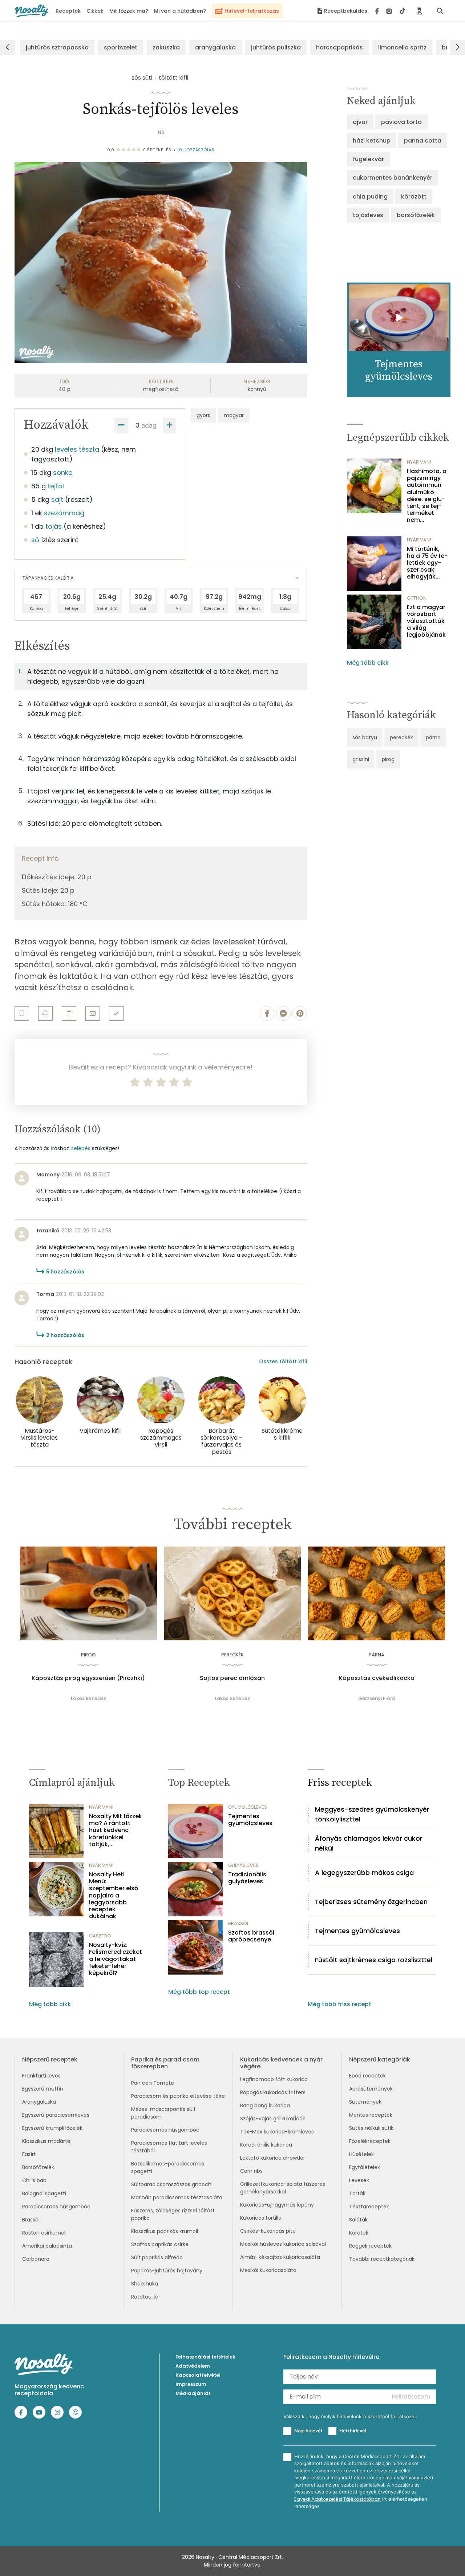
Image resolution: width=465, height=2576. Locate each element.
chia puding (370, 197)
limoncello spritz (402, 47)
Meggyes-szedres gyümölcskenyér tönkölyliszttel (372, 1814)
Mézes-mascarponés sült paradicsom (163, 2113)
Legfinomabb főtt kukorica (274, 2079)
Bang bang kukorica (265, 2105)
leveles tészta (77, 449)
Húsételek (361, 2154)
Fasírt (29, 2154)
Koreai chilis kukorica (266, 2145)
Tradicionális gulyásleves (247, 1878)
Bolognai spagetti (44, 2193)
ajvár (360, 122)
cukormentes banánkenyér (393, 178)
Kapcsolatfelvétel (198, 2375)
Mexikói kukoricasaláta (268, 2270)
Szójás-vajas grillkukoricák (273, 2119)
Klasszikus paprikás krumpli (165, 2231)
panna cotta (423, 141)
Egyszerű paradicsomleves (56, 2115)
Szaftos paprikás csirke (160, 2244)
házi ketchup (372, 141)
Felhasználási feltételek (205, 2357)
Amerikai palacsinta (47, 2246)
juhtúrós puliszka (276, 47)
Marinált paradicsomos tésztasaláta (177, 2197)
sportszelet (121, 47)
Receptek (68, 11)
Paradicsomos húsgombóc (56, 2207)
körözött (414, 197)
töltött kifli (173, 78)
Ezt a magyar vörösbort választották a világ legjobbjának (426, 621)
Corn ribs (251, 2171)
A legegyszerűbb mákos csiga (364, 1873)
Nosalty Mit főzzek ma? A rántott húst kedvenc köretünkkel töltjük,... (116, 1830)
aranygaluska (215, 47)
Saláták (358, 2220)
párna (433, 737)
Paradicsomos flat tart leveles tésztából (169, 2147)
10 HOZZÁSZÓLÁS (196, 150)
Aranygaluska (39, 2102)
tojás (54, 526)
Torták (357, 2193)
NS (161, 132)
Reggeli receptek (370, 2246)
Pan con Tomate (153, 2083)
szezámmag (64, 513)
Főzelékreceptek (370, 2141)
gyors (203, 415)
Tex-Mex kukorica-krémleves (277, 2132)
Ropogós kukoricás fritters (273, 2092)
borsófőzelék (416, 215)
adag (149, 425)
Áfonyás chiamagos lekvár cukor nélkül (369, 1843)
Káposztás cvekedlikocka (377, 1678)
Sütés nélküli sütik (371, 2128)
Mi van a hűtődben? (180, 11)
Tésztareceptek (369, 2207)
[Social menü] (390, 11)
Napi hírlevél (308, 2431)
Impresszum (191, 2384)
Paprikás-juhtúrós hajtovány (167, 2271)
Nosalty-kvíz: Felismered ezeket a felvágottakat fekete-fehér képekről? (116, 1959)
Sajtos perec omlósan (232, 1678)
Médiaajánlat (193, 2393)
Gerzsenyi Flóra (377, 1698)
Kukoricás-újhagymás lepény (277, 2205)
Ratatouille (145, 2297)
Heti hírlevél (353, 2431)
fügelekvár (368, 159)
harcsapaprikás (339, 47)
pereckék (401, 737)
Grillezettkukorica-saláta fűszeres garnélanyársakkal (283, 2188)
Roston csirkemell (44, 2233)
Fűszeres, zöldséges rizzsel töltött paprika (173, 2214)
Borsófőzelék (38, 2167)
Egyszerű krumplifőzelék (52, 2128)
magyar (234, 415)
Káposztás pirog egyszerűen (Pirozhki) (88, 1678)
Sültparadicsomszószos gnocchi (172, 2184)
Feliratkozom (411, 2397)
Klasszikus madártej (47, 2141)
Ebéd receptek (367, 2076)
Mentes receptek (371, 2115)
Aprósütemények (371, 2089)
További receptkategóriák (382, 2259)
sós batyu (365, 737)
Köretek (359, 2233)
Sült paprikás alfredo (157, 2257)
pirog (388, 759)
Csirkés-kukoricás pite (268, 2231)
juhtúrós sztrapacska (57, 47)
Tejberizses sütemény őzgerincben (371, 1902)
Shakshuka (145, 2284)
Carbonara (36, 2259)
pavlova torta (401, 122)
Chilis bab (34, 2180)
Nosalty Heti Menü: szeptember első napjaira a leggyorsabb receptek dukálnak (114, 1895)
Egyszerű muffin (43, 2089)
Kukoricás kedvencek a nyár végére (281, 2063)
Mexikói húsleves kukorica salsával (283, 2244)
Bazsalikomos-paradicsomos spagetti (168, 2167)
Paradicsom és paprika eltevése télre (178, 2096)
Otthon (417, 598)
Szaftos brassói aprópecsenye (251, 1936)
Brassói (31, 2220)
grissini (361, 759)
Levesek (359, 2180)
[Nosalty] (31, 11)
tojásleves (368, 215)
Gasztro (100, 1936)
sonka (63, 473)
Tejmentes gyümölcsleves (250, 1820)
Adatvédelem (193, 2366)
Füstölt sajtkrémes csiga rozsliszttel (374, 1960)
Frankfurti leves (41, 2076)
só (35, 540)
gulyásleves (243, 1865)
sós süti (142, 78)
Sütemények (365, 2102)
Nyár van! (419, 462)
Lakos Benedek (88, 1698)
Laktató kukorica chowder (273, 2158)
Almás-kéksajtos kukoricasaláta (280, 2257)
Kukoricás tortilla (261, 2218)
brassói (238, 1923)
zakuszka (166, 47)
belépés (80, 1148)
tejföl (56, 486)
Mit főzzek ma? (129, 11)
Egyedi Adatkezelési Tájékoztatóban (337, 2499)
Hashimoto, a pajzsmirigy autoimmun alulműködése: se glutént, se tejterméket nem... (427, 496)
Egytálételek (365, 2167)
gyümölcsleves (248, 1807)
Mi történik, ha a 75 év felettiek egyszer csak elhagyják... (427, 563)
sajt (57, 499)
